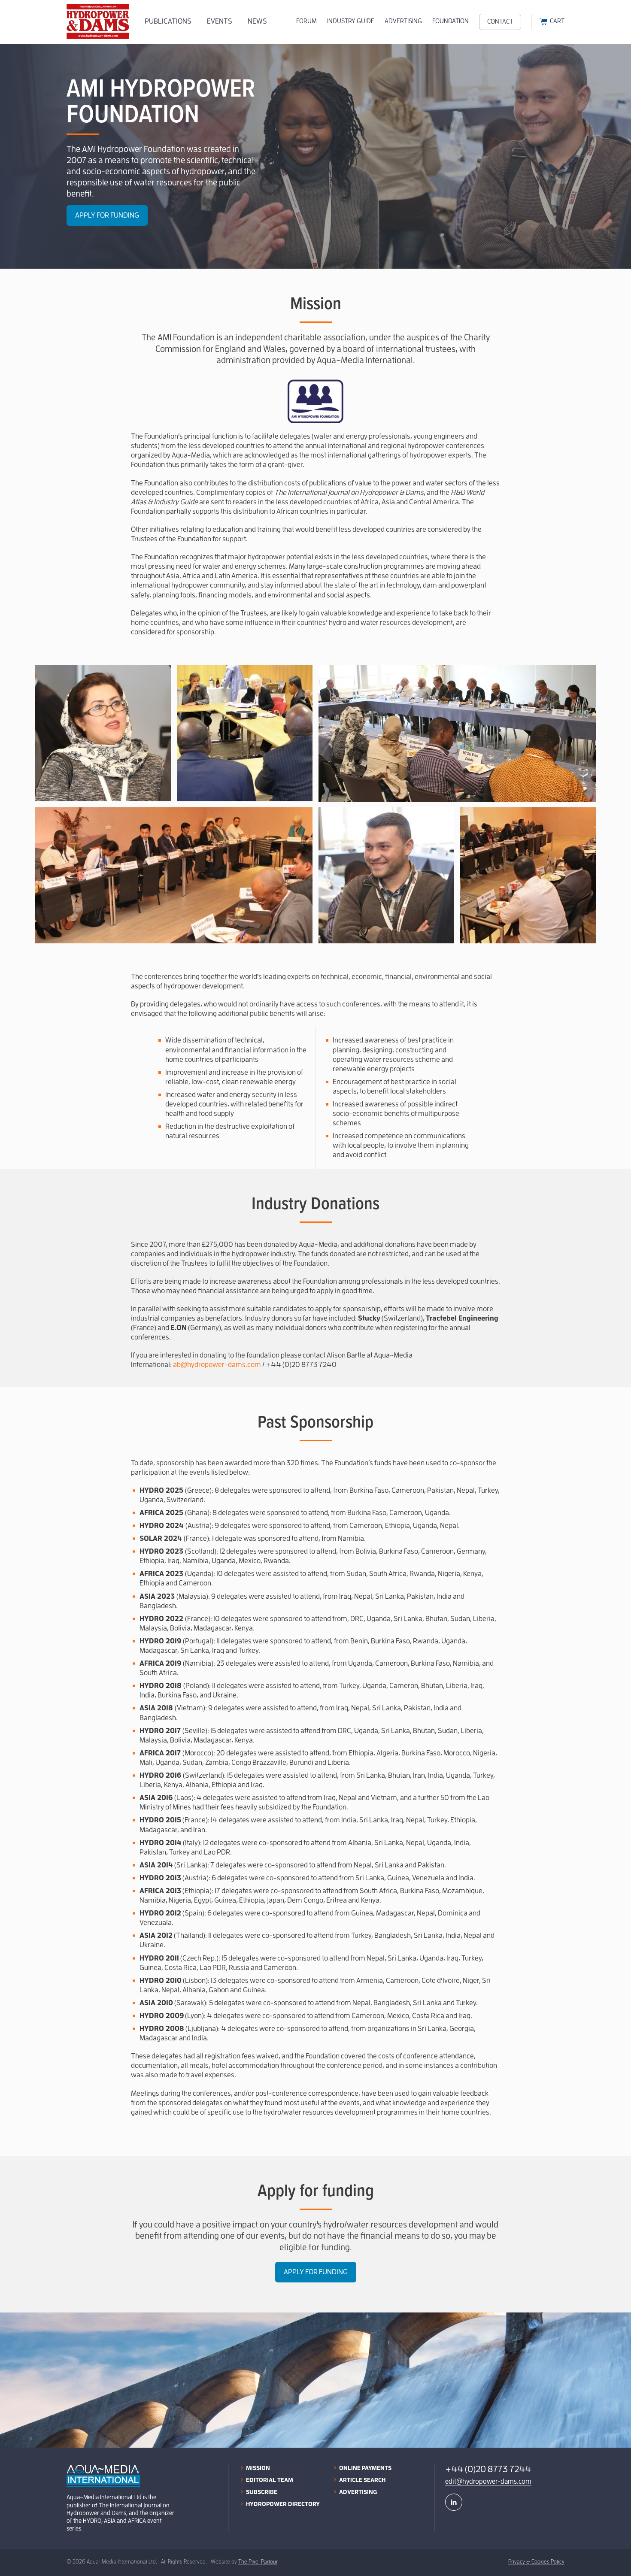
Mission (258, 2468)
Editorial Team (270, 2480)
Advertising (403, 21)
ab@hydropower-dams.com (217, 1365)
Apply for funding (316, 2272)
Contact (500, 22)
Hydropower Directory (283, 2504)
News (257, 21)
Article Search (362, 2480)
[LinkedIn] (454, 2502)
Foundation (450, 21)
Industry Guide (351, 21)
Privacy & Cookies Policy (536, 2562)
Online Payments (365, 2468)
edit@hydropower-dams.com (488, 2482)
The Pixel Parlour (258, 2562)
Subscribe (262, 2492)
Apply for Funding (107, 215)
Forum (306, 21)
